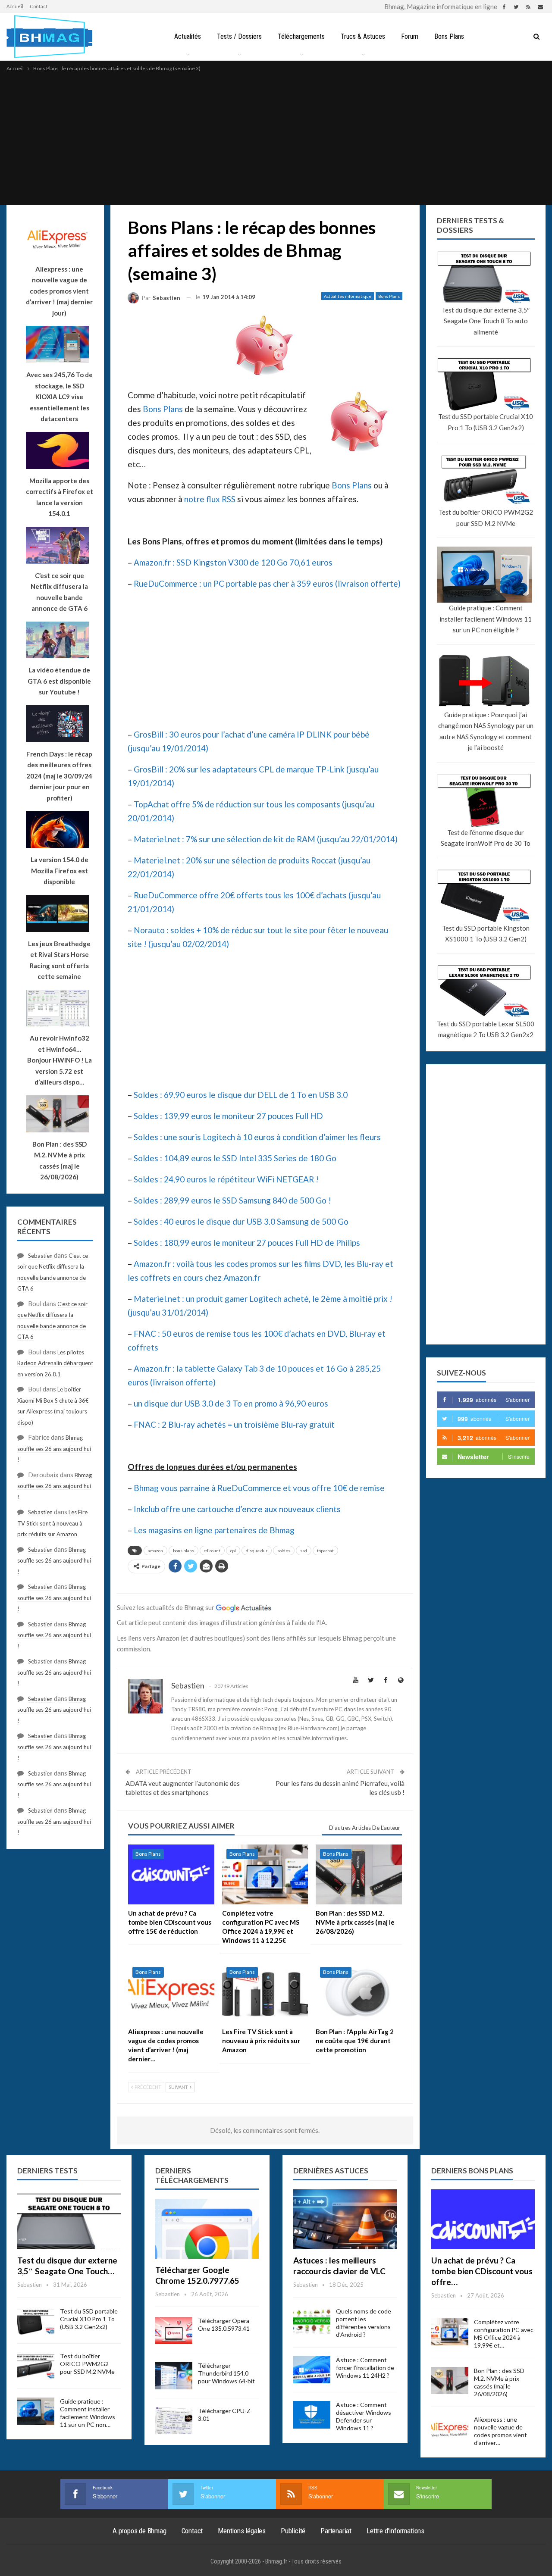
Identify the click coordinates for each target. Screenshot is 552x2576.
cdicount (212, 1551)
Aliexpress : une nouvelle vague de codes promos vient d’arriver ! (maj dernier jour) (59, 291)
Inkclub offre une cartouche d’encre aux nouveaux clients (237, 1509)
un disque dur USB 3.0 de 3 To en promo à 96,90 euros (231, 1403)
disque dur (257, 1551)
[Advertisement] (276, 138)
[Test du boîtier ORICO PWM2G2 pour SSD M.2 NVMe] (36, 2366)
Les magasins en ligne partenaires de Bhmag (214, 1530)
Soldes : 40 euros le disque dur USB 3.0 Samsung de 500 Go (241, 1221)
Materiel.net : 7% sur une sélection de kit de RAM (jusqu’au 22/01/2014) (266, 839)
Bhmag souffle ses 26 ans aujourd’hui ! (54, 1449)
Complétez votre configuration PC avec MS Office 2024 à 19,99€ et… (504, 2334)
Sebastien (40, 1256)
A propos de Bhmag (140, 2531)
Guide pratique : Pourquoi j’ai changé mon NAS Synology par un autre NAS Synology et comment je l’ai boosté (486, 731)
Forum (410, 36)
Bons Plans (449, 36)
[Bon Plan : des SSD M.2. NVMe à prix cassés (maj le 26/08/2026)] (359, 1875)
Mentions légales (242, 2531)
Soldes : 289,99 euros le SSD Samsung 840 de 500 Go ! (232, 1200)
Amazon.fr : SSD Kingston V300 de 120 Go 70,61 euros (233, 562)
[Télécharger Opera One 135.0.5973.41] (174, 2331)
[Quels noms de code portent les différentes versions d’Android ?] (312, 2321)
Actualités (188, 36)
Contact (39, 6)
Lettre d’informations (395, 2531)
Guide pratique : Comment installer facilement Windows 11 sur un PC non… (88, 2413)
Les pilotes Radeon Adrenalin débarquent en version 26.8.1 (55, 1363)
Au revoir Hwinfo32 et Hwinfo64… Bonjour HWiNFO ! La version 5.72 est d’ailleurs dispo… (60, 1060)
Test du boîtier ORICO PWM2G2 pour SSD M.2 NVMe (486, 518)
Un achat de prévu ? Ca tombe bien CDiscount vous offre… (482, 2271)
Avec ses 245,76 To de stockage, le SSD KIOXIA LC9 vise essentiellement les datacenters (60, 397)
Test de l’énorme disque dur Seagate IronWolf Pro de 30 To (486, 838)
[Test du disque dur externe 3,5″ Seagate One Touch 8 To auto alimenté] (69, 2219)
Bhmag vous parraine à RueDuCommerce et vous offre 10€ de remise (259, 1488)
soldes (284, 1551)
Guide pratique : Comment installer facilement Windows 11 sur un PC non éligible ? (486, 619)
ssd (304, 1551)
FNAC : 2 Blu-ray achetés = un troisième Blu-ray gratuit (234, 1424)
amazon (155, 1551)
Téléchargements (301, 36)
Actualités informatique (348, 296)
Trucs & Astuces (363, 36)
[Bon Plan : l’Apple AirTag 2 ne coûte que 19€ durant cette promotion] (359, 1993)
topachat (325, 1551)
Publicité (293, 2531)
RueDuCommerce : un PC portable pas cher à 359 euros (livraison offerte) (267, 583)
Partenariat (336, 2531)
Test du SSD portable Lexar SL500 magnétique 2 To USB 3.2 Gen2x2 (486, 1029)
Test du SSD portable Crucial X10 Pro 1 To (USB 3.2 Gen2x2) (486, 422)
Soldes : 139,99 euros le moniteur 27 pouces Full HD (228, 1116)
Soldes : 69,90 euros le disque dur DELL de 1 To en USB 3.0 (241, 1095)
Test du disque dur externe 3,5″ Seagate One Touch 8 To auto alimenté (486, 321)
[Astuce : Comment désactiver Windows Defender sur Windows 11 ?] (312, 2415)
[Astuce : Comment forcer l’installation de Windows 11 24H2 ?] (312, 2370)
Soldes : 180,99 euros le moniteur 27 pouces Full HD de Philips (247, 1243)
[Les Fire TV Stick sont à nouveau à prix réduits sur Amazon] (265, 1993)
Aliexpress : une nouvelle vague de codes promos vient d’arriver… (500, 2431)
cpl (233, 1551)
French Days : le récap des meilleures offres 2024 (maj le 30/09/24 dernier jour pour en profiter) (59, 776)
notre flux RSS (210, 499)
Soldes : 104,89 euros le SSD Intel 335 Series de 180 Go (235, 1158)
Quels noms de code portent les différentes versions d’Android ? (364, 2323)
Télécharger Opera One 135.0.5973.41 (224, 2324)
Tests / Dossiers (239, 36)
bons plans (183, 1551)
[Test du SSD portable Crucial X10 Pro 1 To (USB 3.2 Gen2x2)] (36, 2321)
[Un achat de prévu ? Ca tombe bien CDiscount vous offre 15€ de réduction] (171, 1875)
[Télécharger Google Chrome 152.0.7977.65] (207, 2229)
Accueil (15, 6)
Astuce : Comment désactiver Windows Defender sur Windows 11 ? (364, 2416)
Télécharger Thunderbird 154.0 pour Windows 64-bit (226, 2373)
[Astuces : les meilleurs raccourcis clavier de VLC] (345, 2219)
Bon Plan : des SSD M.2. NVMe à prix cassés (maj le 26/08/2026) (499, 2382)
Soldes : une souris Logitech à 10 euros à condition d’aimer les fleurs (257, 1137)
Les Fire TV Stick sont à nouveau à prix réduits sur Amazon (52, 1523)
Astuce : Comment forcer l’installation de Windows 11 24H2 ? (365, 2368)
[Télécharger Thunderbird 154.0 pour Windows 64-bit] (174, 2376)
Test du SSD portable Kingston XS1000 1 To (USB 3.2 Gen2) (486, 934)
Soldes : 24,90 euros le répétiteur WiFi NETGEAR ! (226, 1179)
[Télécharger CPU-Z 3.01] (174, 2421)
